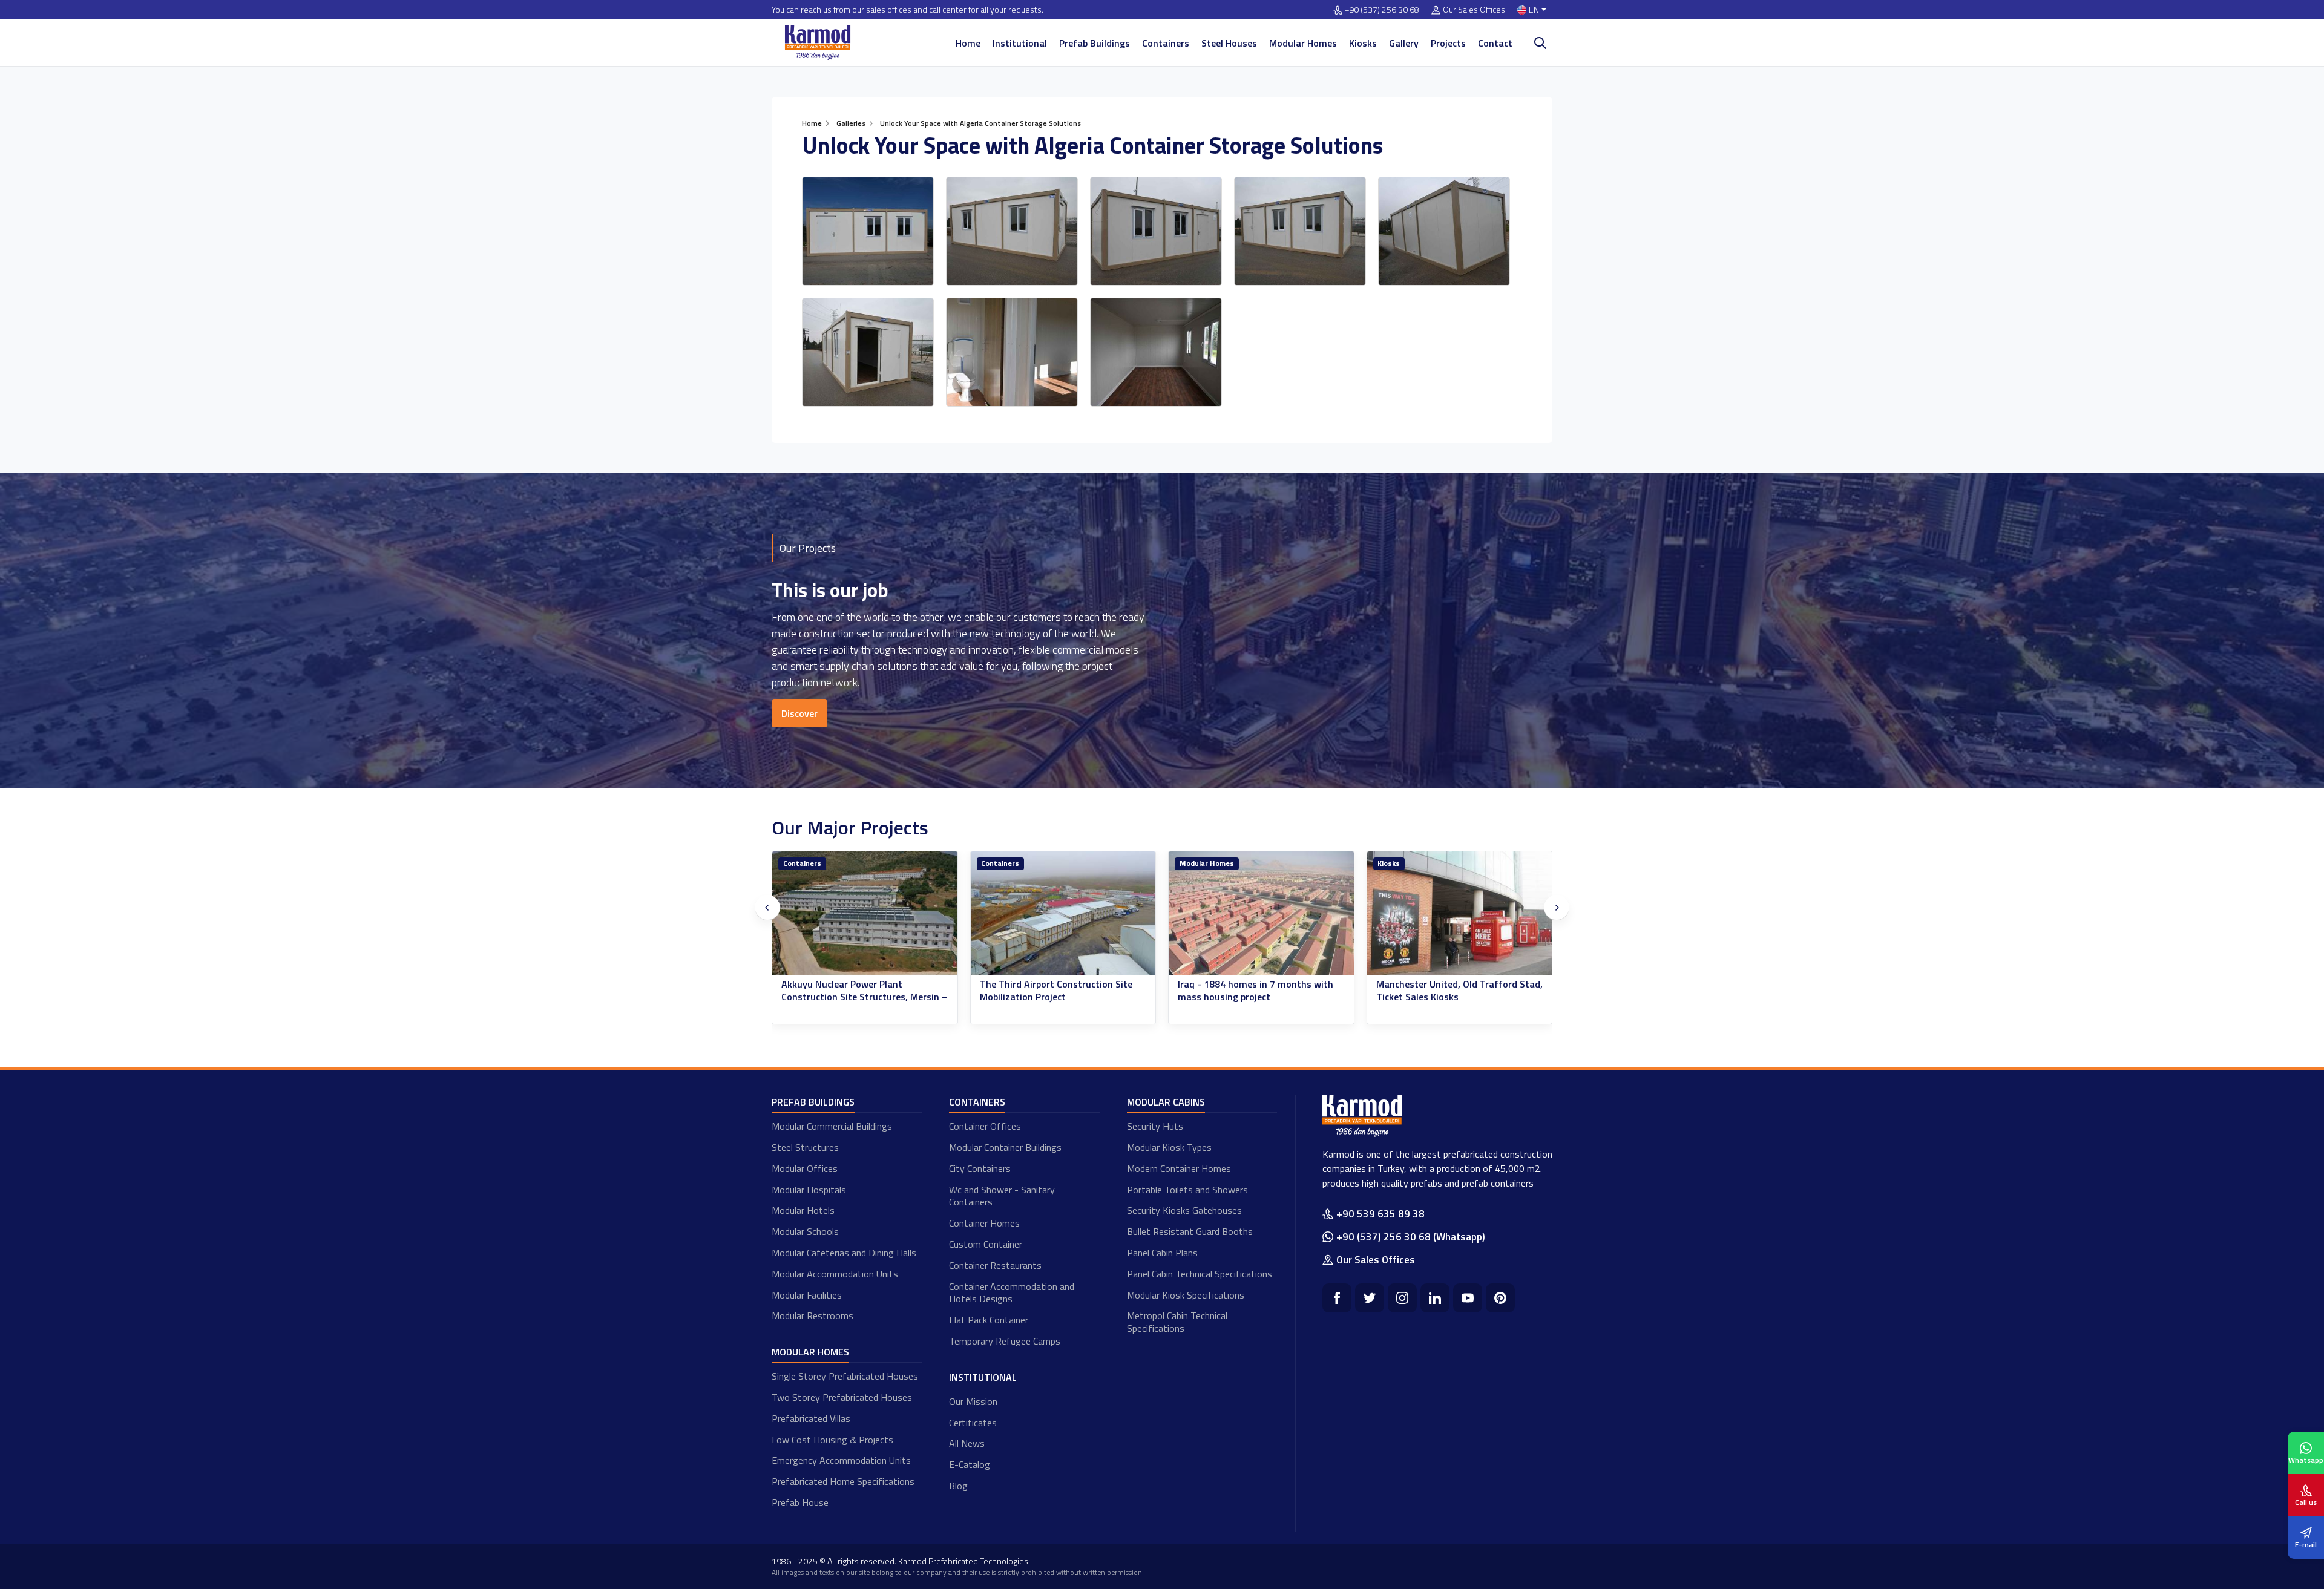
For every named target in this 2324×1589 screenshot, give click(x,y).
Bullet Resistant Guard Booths (1190, 1231)
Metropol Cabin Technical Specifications (1177, 1322)
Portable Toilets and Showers (1187, 1190)
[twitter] (1370, 1298)
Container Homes (984, 1223)
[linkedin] (1435, 1298)
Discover (799, 713)
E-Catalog (970, 1464)
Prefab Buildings (1095, 43)
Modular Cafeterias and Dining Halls (844, 1253)
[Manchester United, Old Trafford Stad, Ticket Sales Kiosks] (1063, 913)
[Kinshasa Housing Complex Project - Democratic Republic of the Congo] (1261, 913)
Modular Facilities (807, 1295)
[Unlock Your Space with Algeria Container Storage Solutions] (868, 231)
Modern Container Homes (1179, 1168)
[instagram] (1402, 1298)
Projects (1448, 43)
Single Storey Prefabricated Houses (845, 1376)
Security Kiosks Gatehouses (1184, 1210)
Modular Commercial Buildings (832, 1126)
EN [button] (1534, 10)
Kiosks (1363, 43)
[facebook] (1337, 1298)
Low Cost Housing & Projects (832, 1440)
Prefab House (800, 1502)
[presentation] (767, 908)
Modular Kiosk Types (1169, 1147)
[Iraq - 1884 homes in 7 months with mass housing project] (865, 913)
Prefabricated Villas (811, 1418)
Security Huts (1155, 1126)
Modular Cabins (1166, 1102)
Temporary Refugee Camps (1005, 1341)
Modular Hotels (803, 1210)
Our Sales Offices (1474, 10)
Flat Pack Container (989, 1320)
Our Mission (973, 1401)
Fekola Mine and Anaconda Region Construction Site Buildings (1450, 991)
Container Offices (985, 1126)
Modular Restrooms (812, 1315)
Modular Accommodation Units (835, 1274)
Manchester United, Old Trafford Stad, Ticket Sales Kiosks (1063, 991)
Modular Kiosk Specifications (1186, 1295)
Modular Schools (805, 1231)
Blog (958, 1486)
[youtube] (1468, 1298)
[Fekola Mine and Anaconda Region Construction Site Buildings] (1460, 913)
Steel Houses (1229, 43)
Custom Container (986, 1244)
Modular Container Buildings (1005, 1147)
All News (967, 1443)
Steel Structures (805, 1147)
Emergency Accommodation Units (841, 1460)
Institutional (1020, 43)
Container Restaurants (995, 1265)
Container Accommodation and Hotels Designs (1012, 1293)
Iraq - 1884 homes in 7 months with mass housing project (859, 991)
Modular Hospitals (809, 1190)
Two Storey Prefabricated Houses (842, 1397)
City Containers (980, 1168)
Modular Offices (805, 1168)
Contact (1495, 43)
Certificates (973, 1423)
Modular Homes (1303, 43)
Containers (1166, 43)
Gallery (1404, 43)
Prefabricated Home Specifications (843, 1481)
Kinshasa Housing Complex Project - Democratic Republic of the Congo (1255, 991)
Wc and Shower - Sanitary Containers (1002, 1196)
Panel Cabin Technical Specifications (1200, 1274)
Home (968, 43)
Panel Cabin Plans (1162, 1253)
